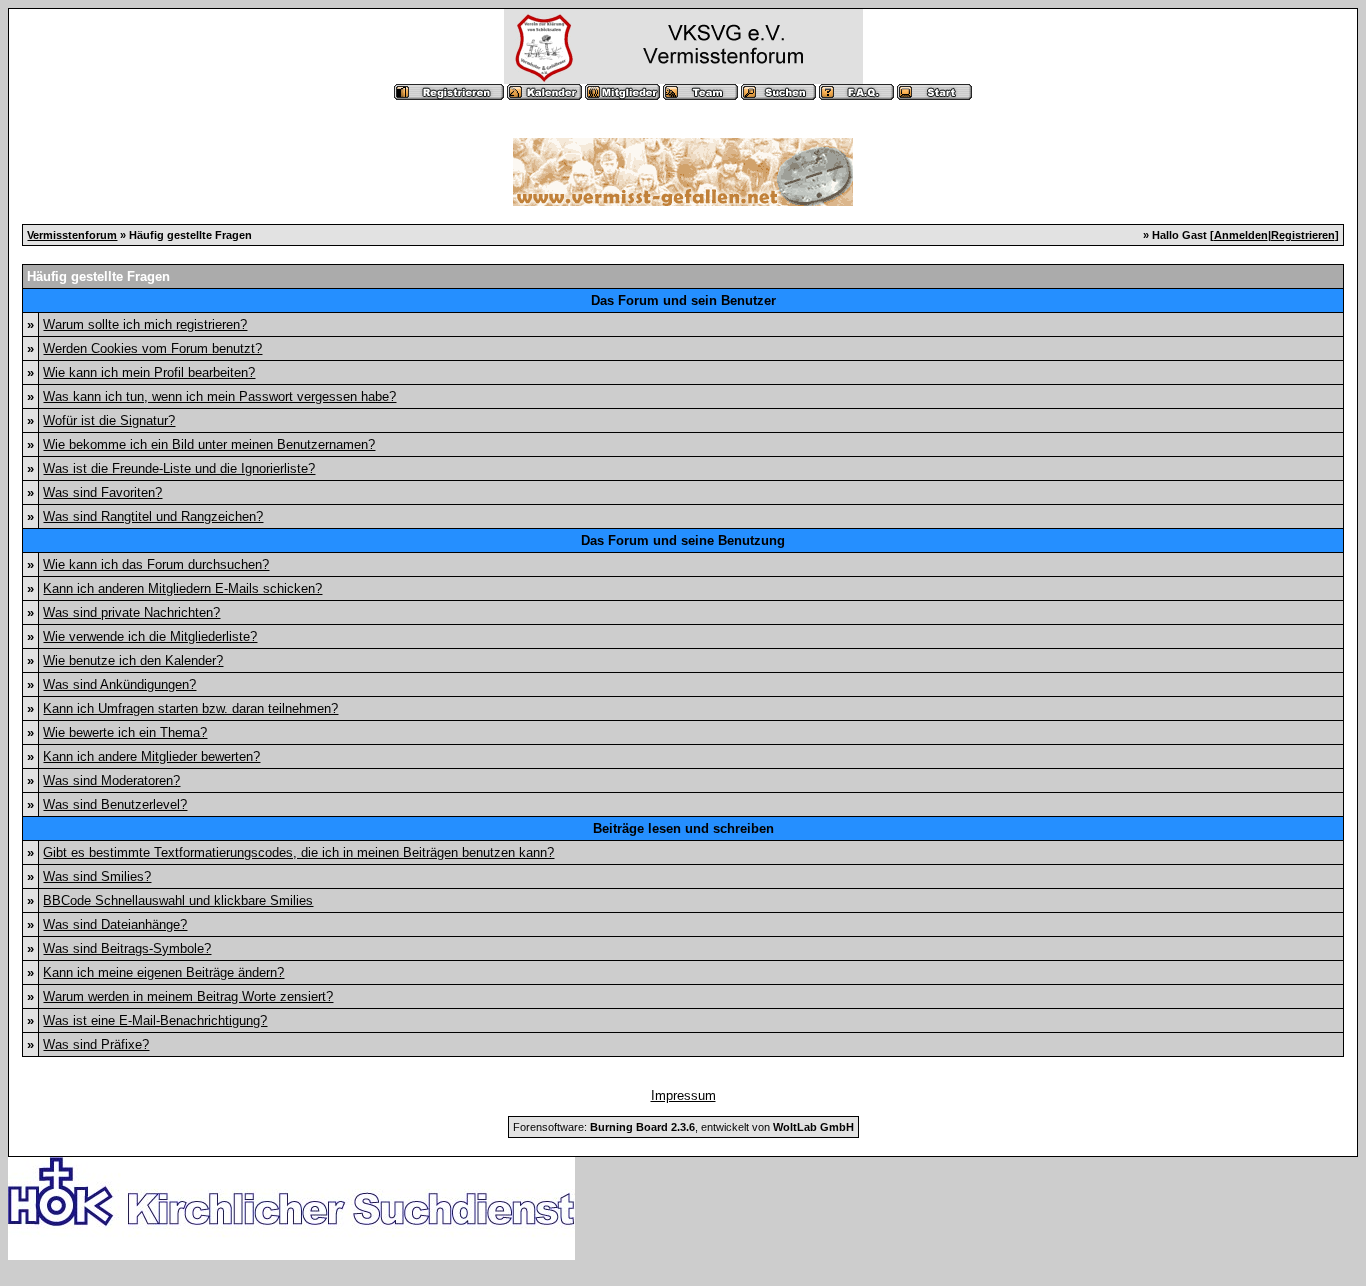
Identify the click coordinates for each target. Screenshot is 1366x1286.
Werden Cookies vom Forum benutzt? (152, 348)
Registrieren (1303, 235)
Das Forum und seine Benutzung (683, 540)
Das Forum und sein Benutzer (683, 300)
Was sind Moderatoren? (111, 780)
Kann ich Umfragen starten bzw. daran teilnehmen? (190, 708)
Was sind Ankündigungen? (119, 684)
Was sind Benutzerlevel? (115, 804)
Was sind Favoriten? (102, 492)
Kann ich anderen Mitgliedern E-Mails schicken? (182, 588)
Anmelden (1241, 235)
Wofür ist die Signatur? (109, 420)
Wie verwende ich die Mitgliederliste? (150, 636)
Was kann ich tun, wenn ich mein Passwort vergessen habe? (219, 396)
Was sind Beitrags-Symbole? (127, 948)
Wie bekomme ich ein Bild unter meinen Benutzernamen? (209, 444)
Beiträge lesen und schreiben (683, 828)
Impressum (683, 1095)
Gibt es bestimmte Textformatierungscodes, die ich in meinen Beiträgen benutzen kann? (298, 852)
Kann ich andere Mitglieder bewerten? (151, 756)
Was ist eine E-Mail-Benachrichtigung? (155, 1020)
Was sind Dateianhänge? (115, 924)
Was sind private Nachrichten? (131, 612)
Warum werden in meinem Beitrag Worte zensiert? (188, 996)
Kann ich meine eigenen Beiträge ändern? (163, 972)
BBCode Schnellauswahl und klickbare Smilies (178, 900)
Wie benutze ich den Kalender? (133, 660)
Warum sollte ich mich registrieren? (145, 324)
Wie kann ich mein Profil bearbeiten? (149, 372)
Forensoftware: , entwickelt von (683, 1127)
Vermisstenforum (72, 235)
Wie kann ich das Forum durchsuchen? (156, 564)
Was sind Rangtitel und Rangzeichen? (153, 516)
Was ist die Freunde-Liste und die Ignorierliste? (179, 468)
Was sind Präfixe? (96, 1044)
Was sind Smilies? (97, 876)
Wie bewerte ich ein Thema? (125, 732)
